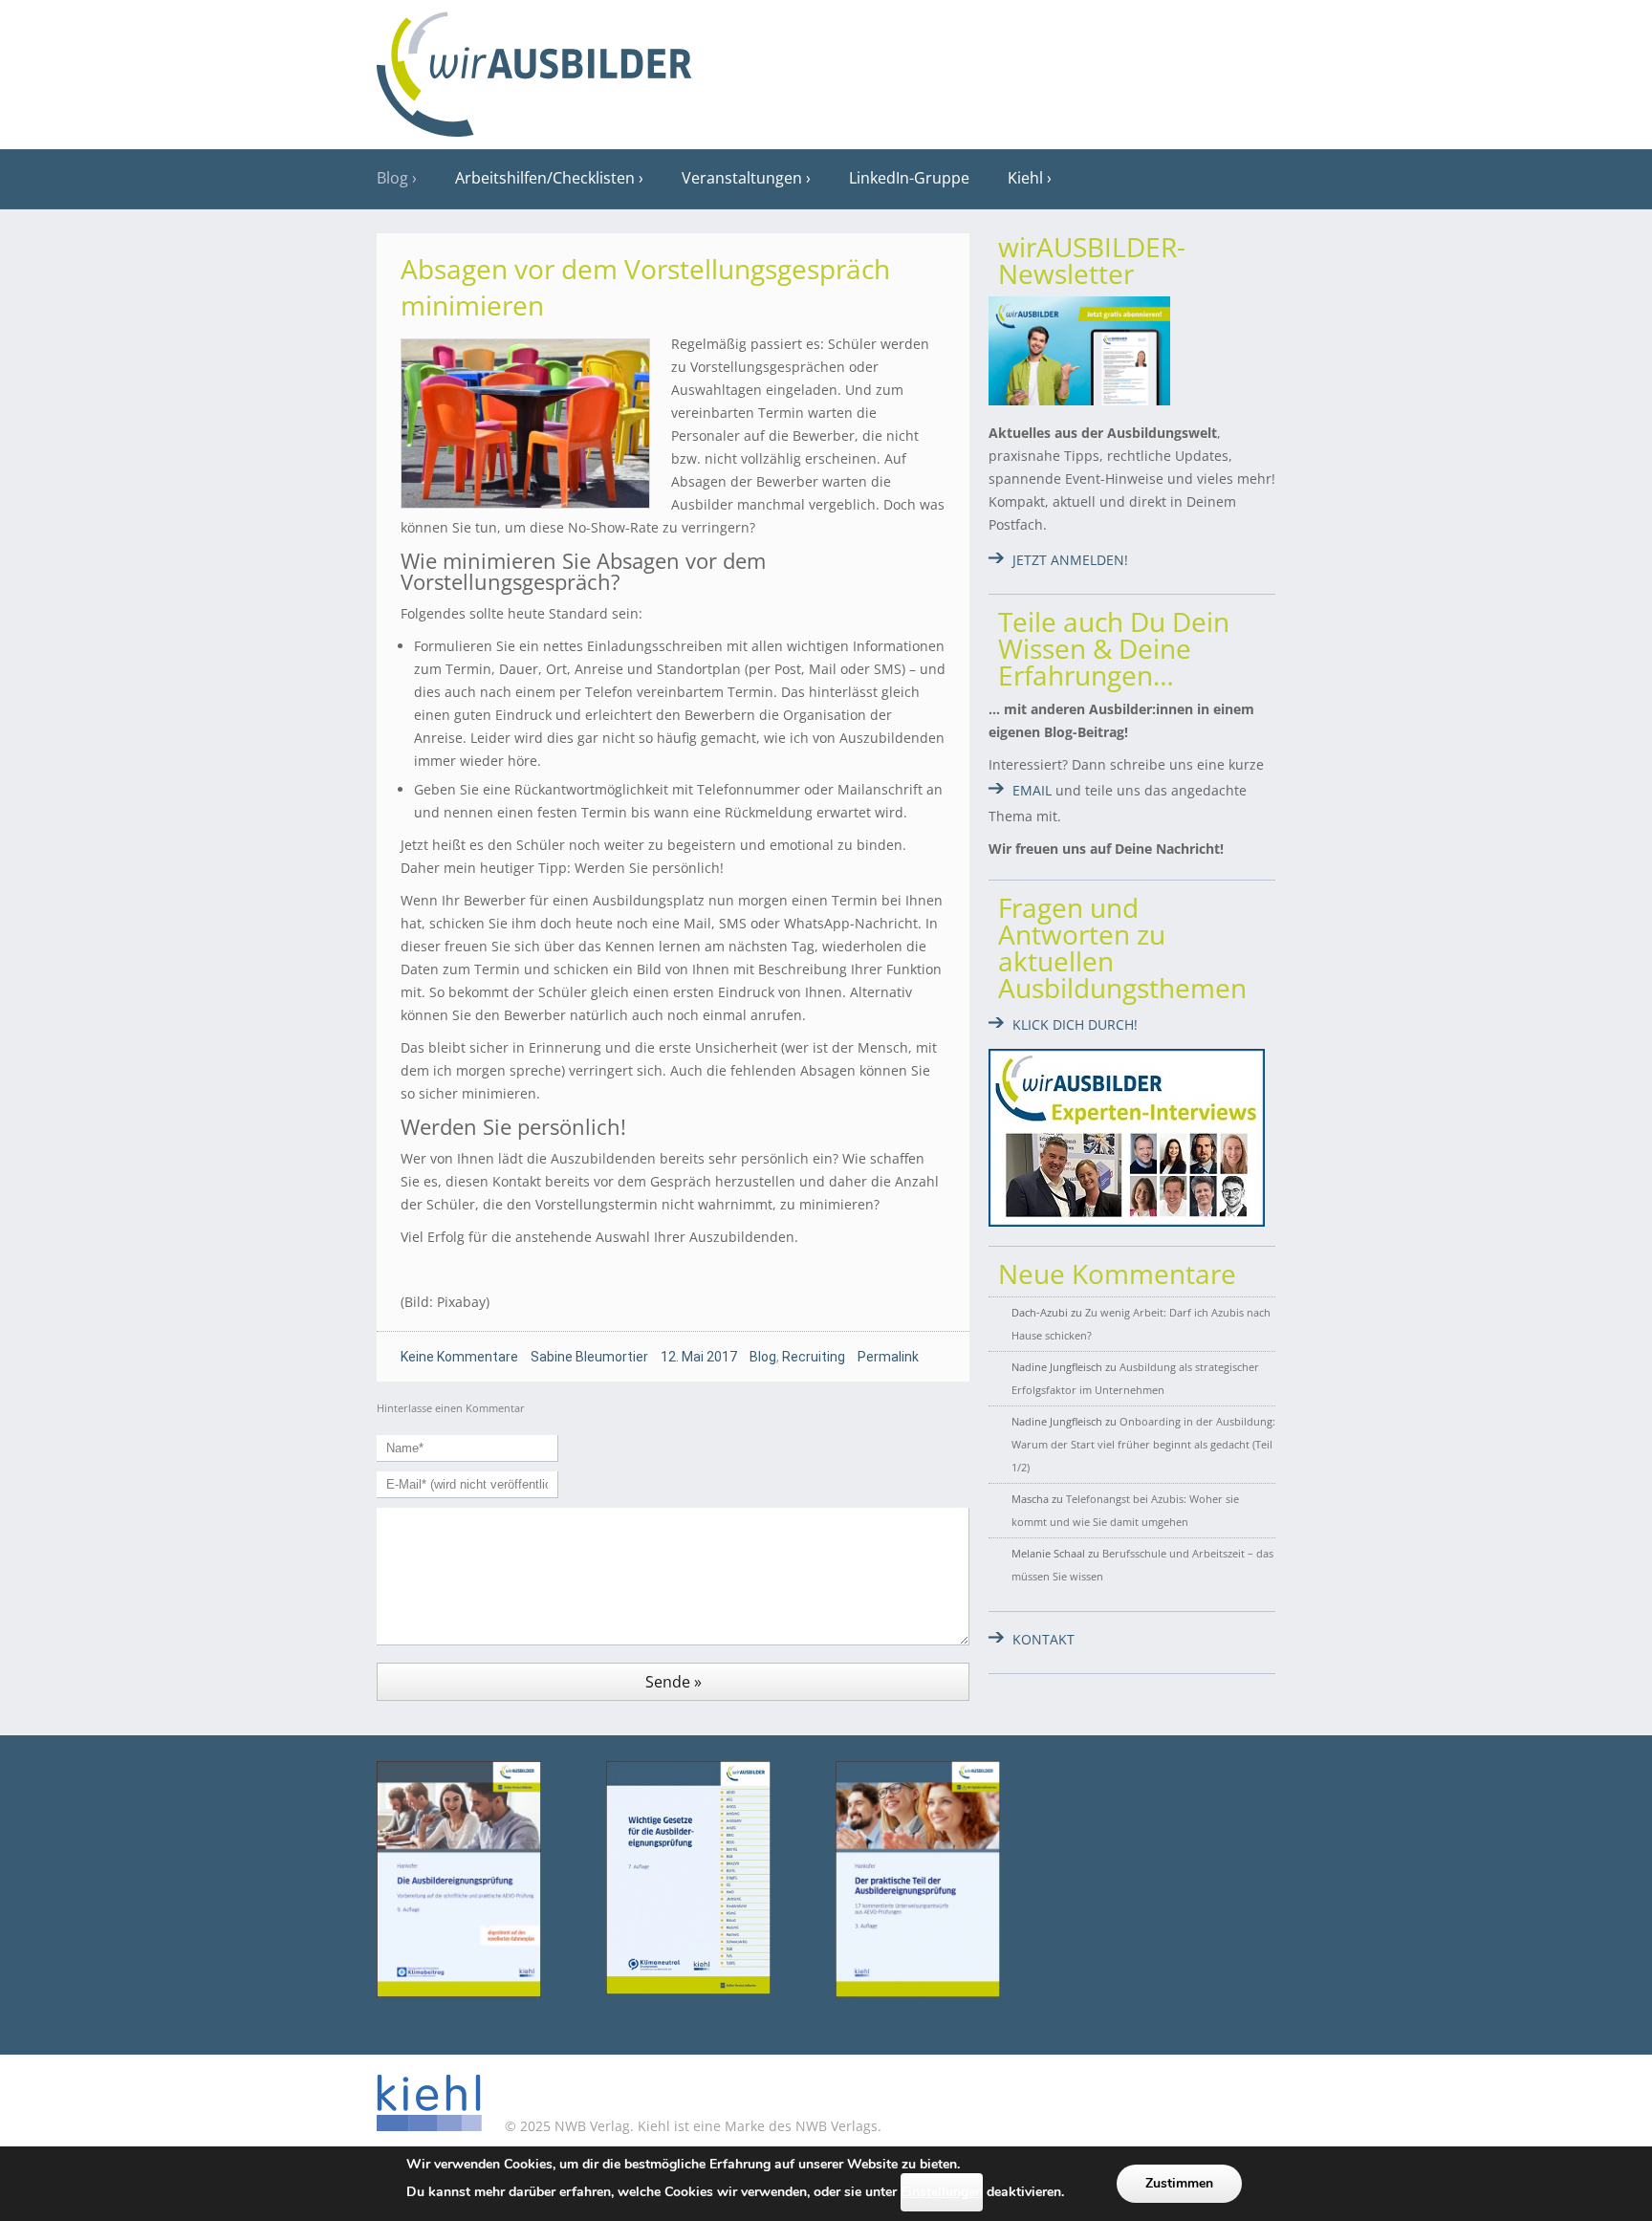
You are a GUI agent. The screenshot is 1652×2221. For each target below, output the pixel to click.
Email (1032, 790)
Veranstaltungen (742, 178)
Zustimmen (1179, 2183)
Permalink (888, 1357)
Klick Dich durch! (1075, 1024)
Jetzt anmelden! (1070, 560)
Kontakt (1043, 1639)
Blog (392, 178)
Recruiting (814, 1357)
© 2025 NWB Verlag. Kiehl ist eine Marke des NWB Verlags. (691, 2126)
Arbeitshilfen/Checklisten (545, 178)
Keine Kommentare (459, 1357)
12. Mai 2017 (699, 1357)
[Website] (534, 68)
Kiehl (1025, 178)
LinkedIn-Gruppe (909, 178)
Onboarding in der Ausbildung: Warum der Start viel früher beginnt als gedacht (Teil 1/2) (1143, 1444)
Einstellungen (942, 2192)
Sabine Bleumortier (589, 1357)
